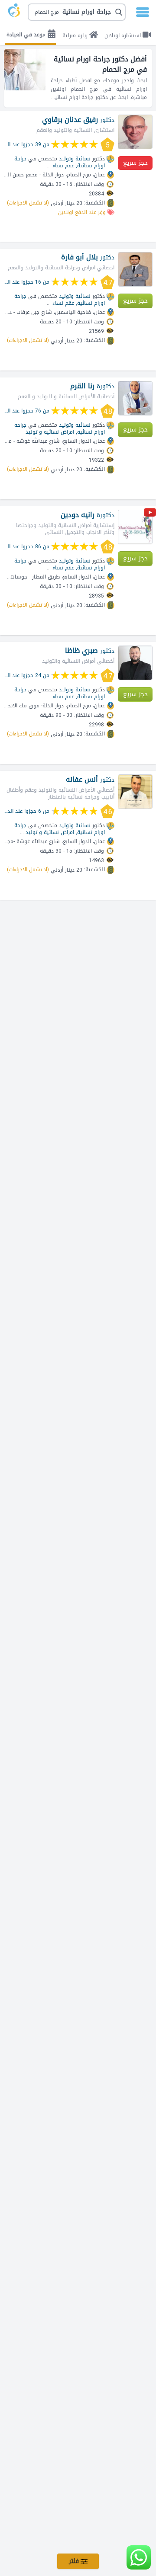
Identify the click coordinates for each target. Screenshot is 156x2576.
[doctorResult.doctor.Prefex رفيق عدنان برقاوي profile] (135, 132)
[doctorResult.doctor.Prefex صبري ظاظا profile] (135, 663)
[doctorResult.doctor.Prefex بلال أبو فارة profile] (135, 269)
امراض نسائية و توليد (50, 432)
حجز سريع (135, 163)
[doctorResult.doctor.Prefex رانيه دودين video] (150, 514)
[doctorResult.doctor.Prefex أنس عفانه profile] (135, 792)
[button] (77, 12)
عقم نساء (63, 166)
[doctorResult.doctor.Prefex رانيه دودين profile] (135, 527)
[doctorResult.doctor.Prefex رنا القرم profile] (135, 398)
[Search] (78, 12)
